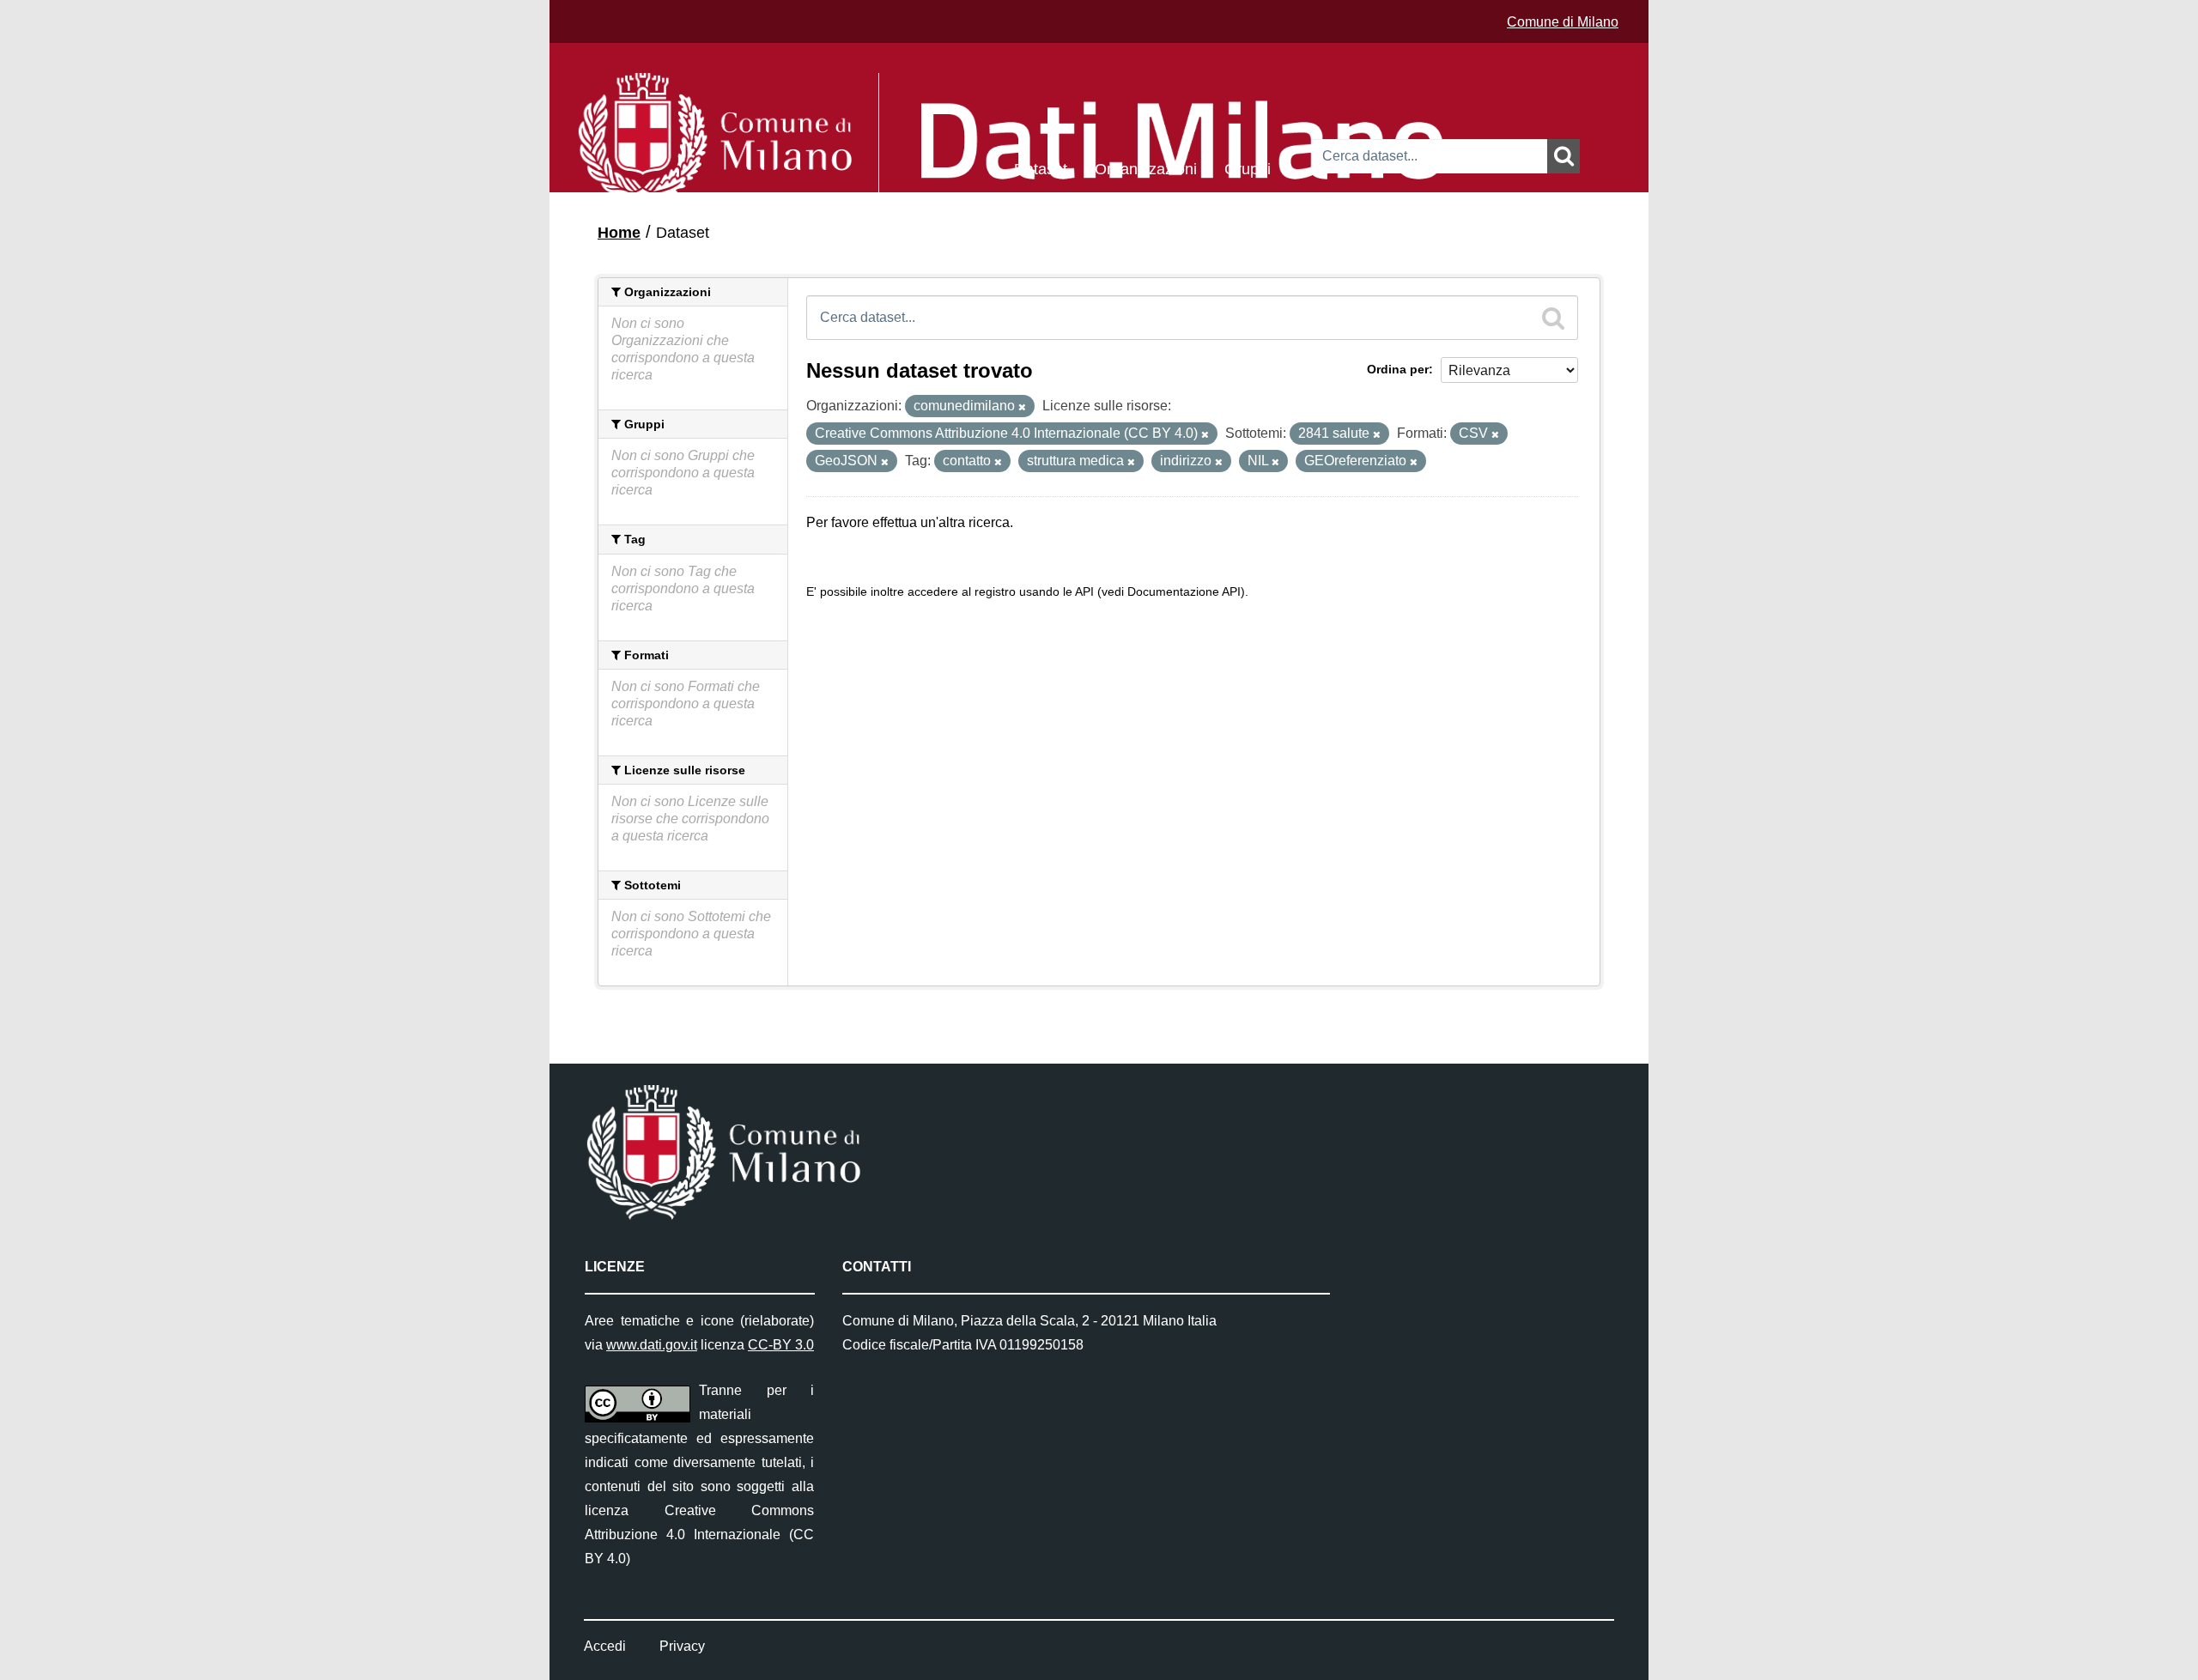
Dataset (1041, 168)
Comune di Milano (1563, 22)
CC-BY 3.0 (781, 1345)
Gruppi (1248, 168)
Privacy (682, 1646)
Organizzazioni (1146, 168)
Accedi (605, 1646)
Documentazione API (1184, 592)
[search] (1553, 318)
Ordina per (1398, 369)
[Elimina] (1022, 407)
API (1084, 592)
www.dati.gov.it (652, 1345)
